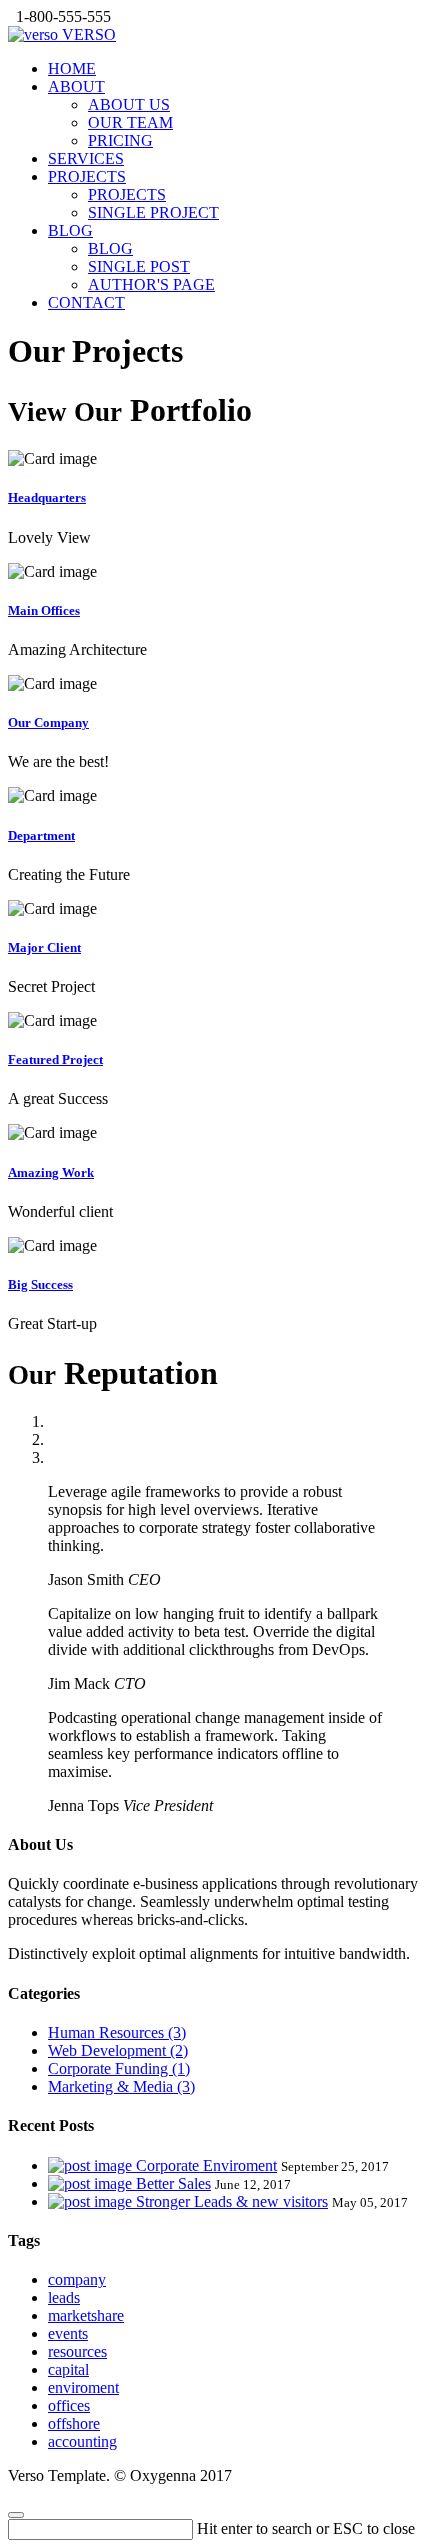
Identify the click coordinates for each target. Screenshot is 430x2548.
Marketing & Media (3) (121, 2086)
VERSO (87, 34)
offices (69, 2405)
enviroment (83, 2387)
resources (77, 2351)
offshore (74, 2423)
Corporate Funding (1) (119, 2068)
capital (68, 2369)
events (68, 2333)
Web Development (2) (118, 2050)
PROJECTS (87, 176)
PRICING (120, 140)
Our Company (48, 722)
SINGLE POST (139, 266)
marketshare (86, 2315)
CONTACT (86, 302)
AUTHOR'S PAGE (151, 284)
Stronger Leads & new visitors (232, 2201)
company (77, 2279)
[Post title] (92, 2165)
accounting (82, 2441)
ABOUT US (129, 104)
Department (41, 835)
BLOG (70, 230)
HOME (72, 68)
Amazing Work (51, 1172)
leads (64, 2297)
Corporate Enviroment (206, 2165)
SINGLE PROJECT (153, 212)
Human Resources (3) (117, 2032)
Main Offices (44, 610)
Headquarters (47, 497)
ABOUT (76, 86)
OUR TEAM (130, 122)
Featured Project (55, 1059)
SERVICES (86, 158)
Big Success (40, 1284)
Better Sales (173, 2183)
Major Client (44, 947)
